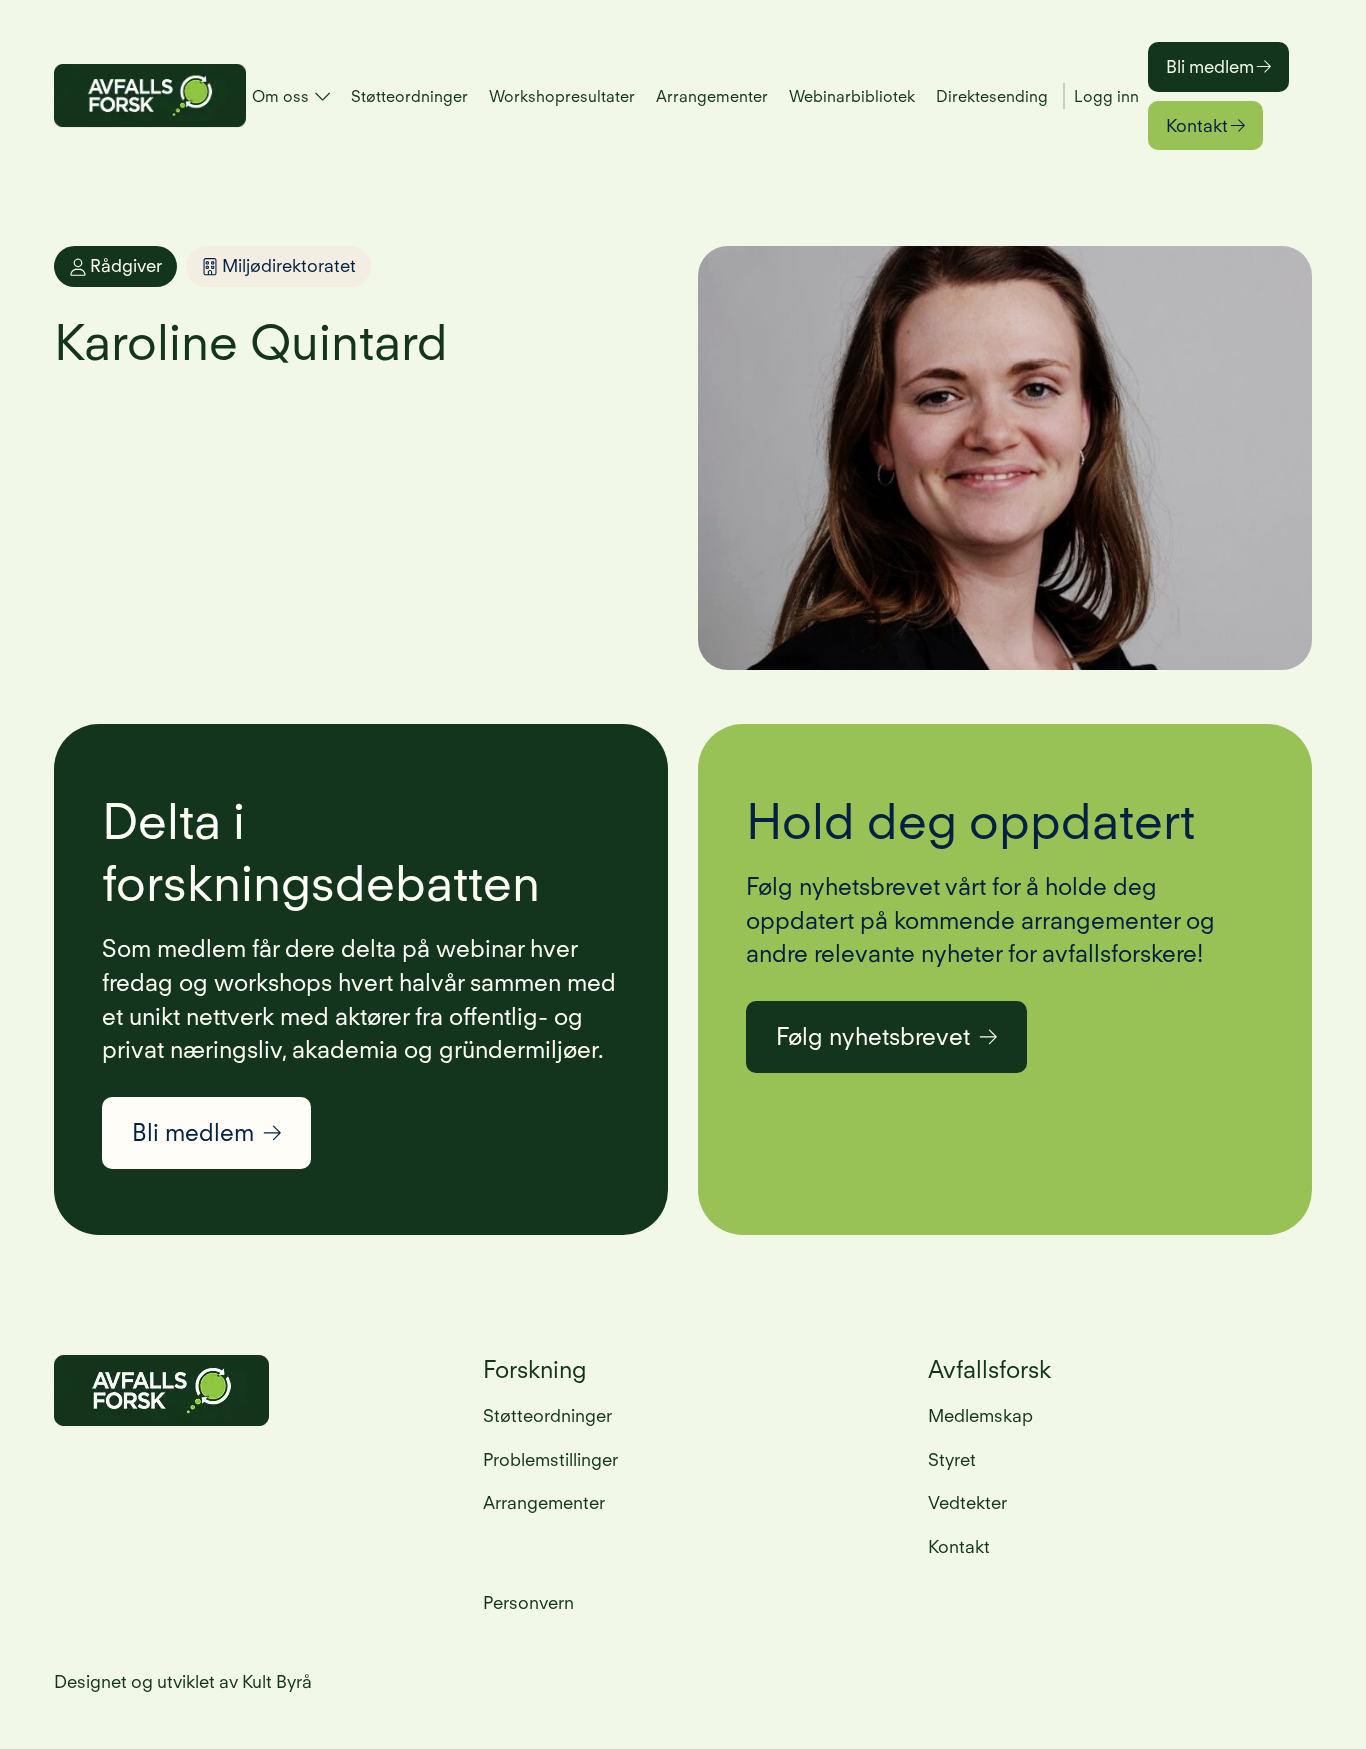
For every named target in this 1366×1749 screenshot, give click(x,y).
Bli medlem (1210, 66)
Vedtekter (967, 1502)
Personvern (528, 1602)
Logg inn (1106, 96)
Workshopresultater (562, 96)
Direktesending (992, 96)
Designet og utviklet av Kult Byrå (183, 1681)
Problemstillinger (550, 1459)
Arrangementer (712, 96)
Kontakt (1197, 125)
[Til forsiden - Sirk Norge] (150, 96)
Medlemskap (980, 1415)
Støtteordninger (409, 96)
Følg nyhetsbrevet (873, 1036)
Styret (952, 1459)
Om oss (280, 96)
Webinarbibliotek (852, 96)
